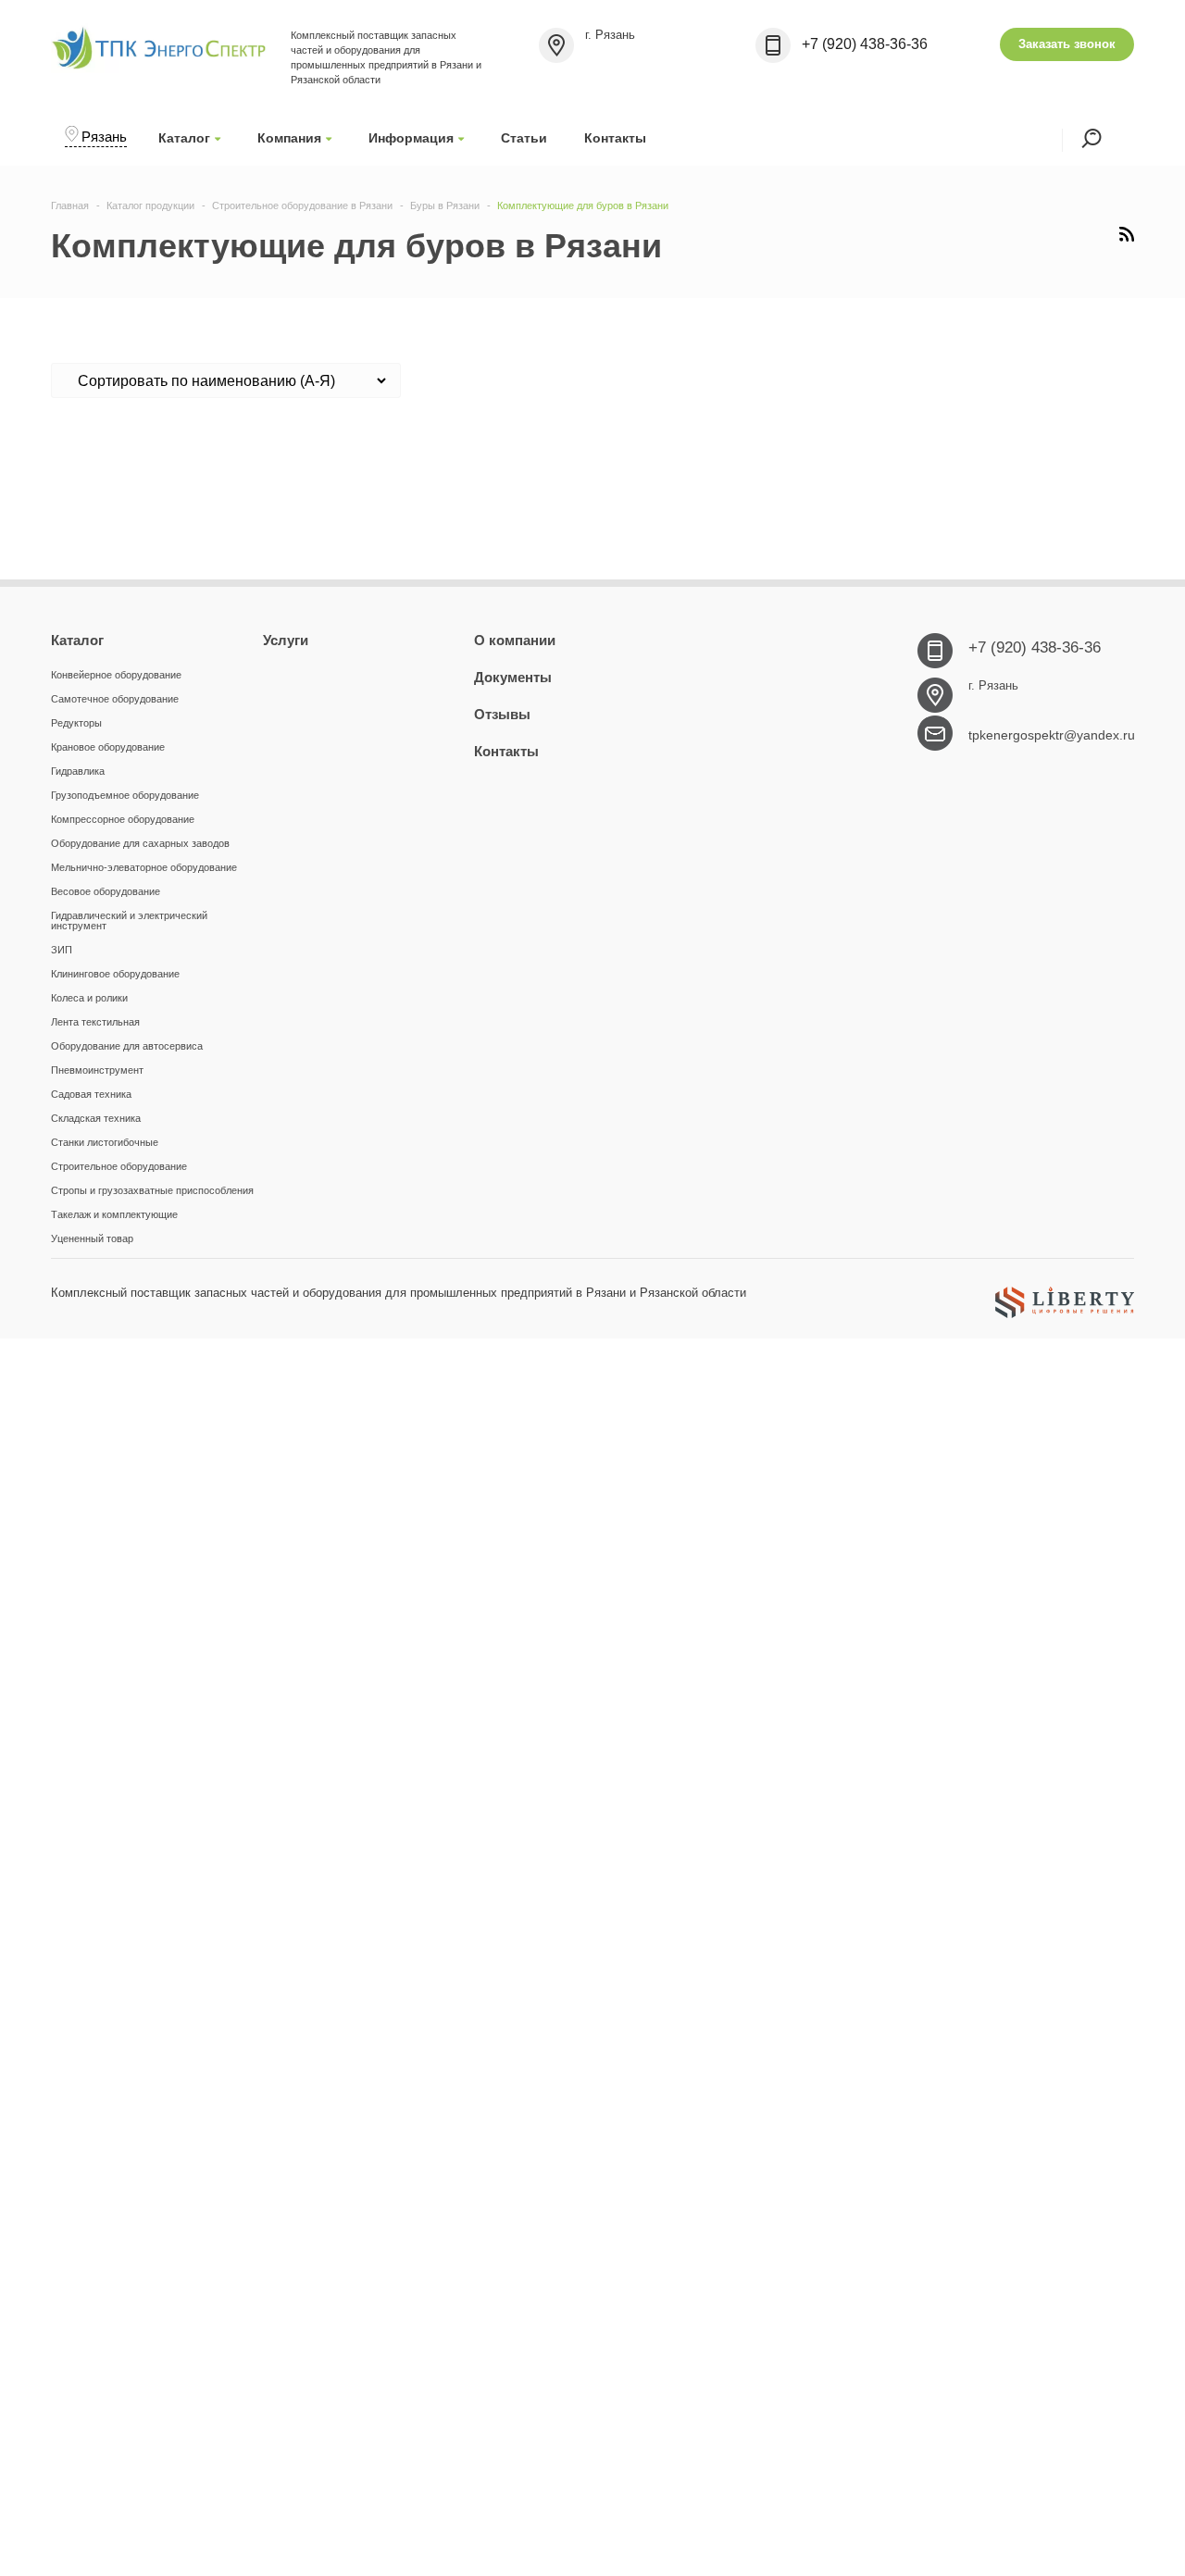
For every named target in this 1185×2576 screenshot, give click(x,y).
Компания (289, 138)
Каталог (184, 138)
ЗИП (62, 950)
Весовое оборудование (106, 891)
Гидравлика (78, 771)
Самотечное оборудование (115, 699)
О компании (515, 640)
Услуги (286, 640)
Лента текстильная (95, 1022)
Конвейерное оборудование (116, 675)
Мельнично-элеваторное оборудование (144, 867)
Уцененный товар (92, 1238)
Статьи (524, 138)
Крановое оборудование (108, 747)
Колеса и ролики (89, 998)
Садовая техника (91, 1094)
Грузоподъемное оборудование (125, 795)
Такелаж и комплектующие (114, 1214)
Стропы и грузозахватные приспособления (152, 1190)
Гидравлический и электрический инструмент (129, 921)
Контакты (615, 138)
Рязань (104, 137)
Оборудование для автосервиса (127, 1046)
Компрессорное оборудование (123, 819)
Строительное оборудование (119, 1166)
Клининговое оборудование (115, 974)
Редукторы (76, 723)
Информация (411, 138)
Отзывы (502, 714)
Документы (513, 677)
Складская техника (96, 1118)
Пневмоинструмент (97, 1070)
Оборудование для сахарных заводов (140, 843)
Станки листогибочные (105, 1142)
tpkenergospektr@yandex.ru (1052, 735)
